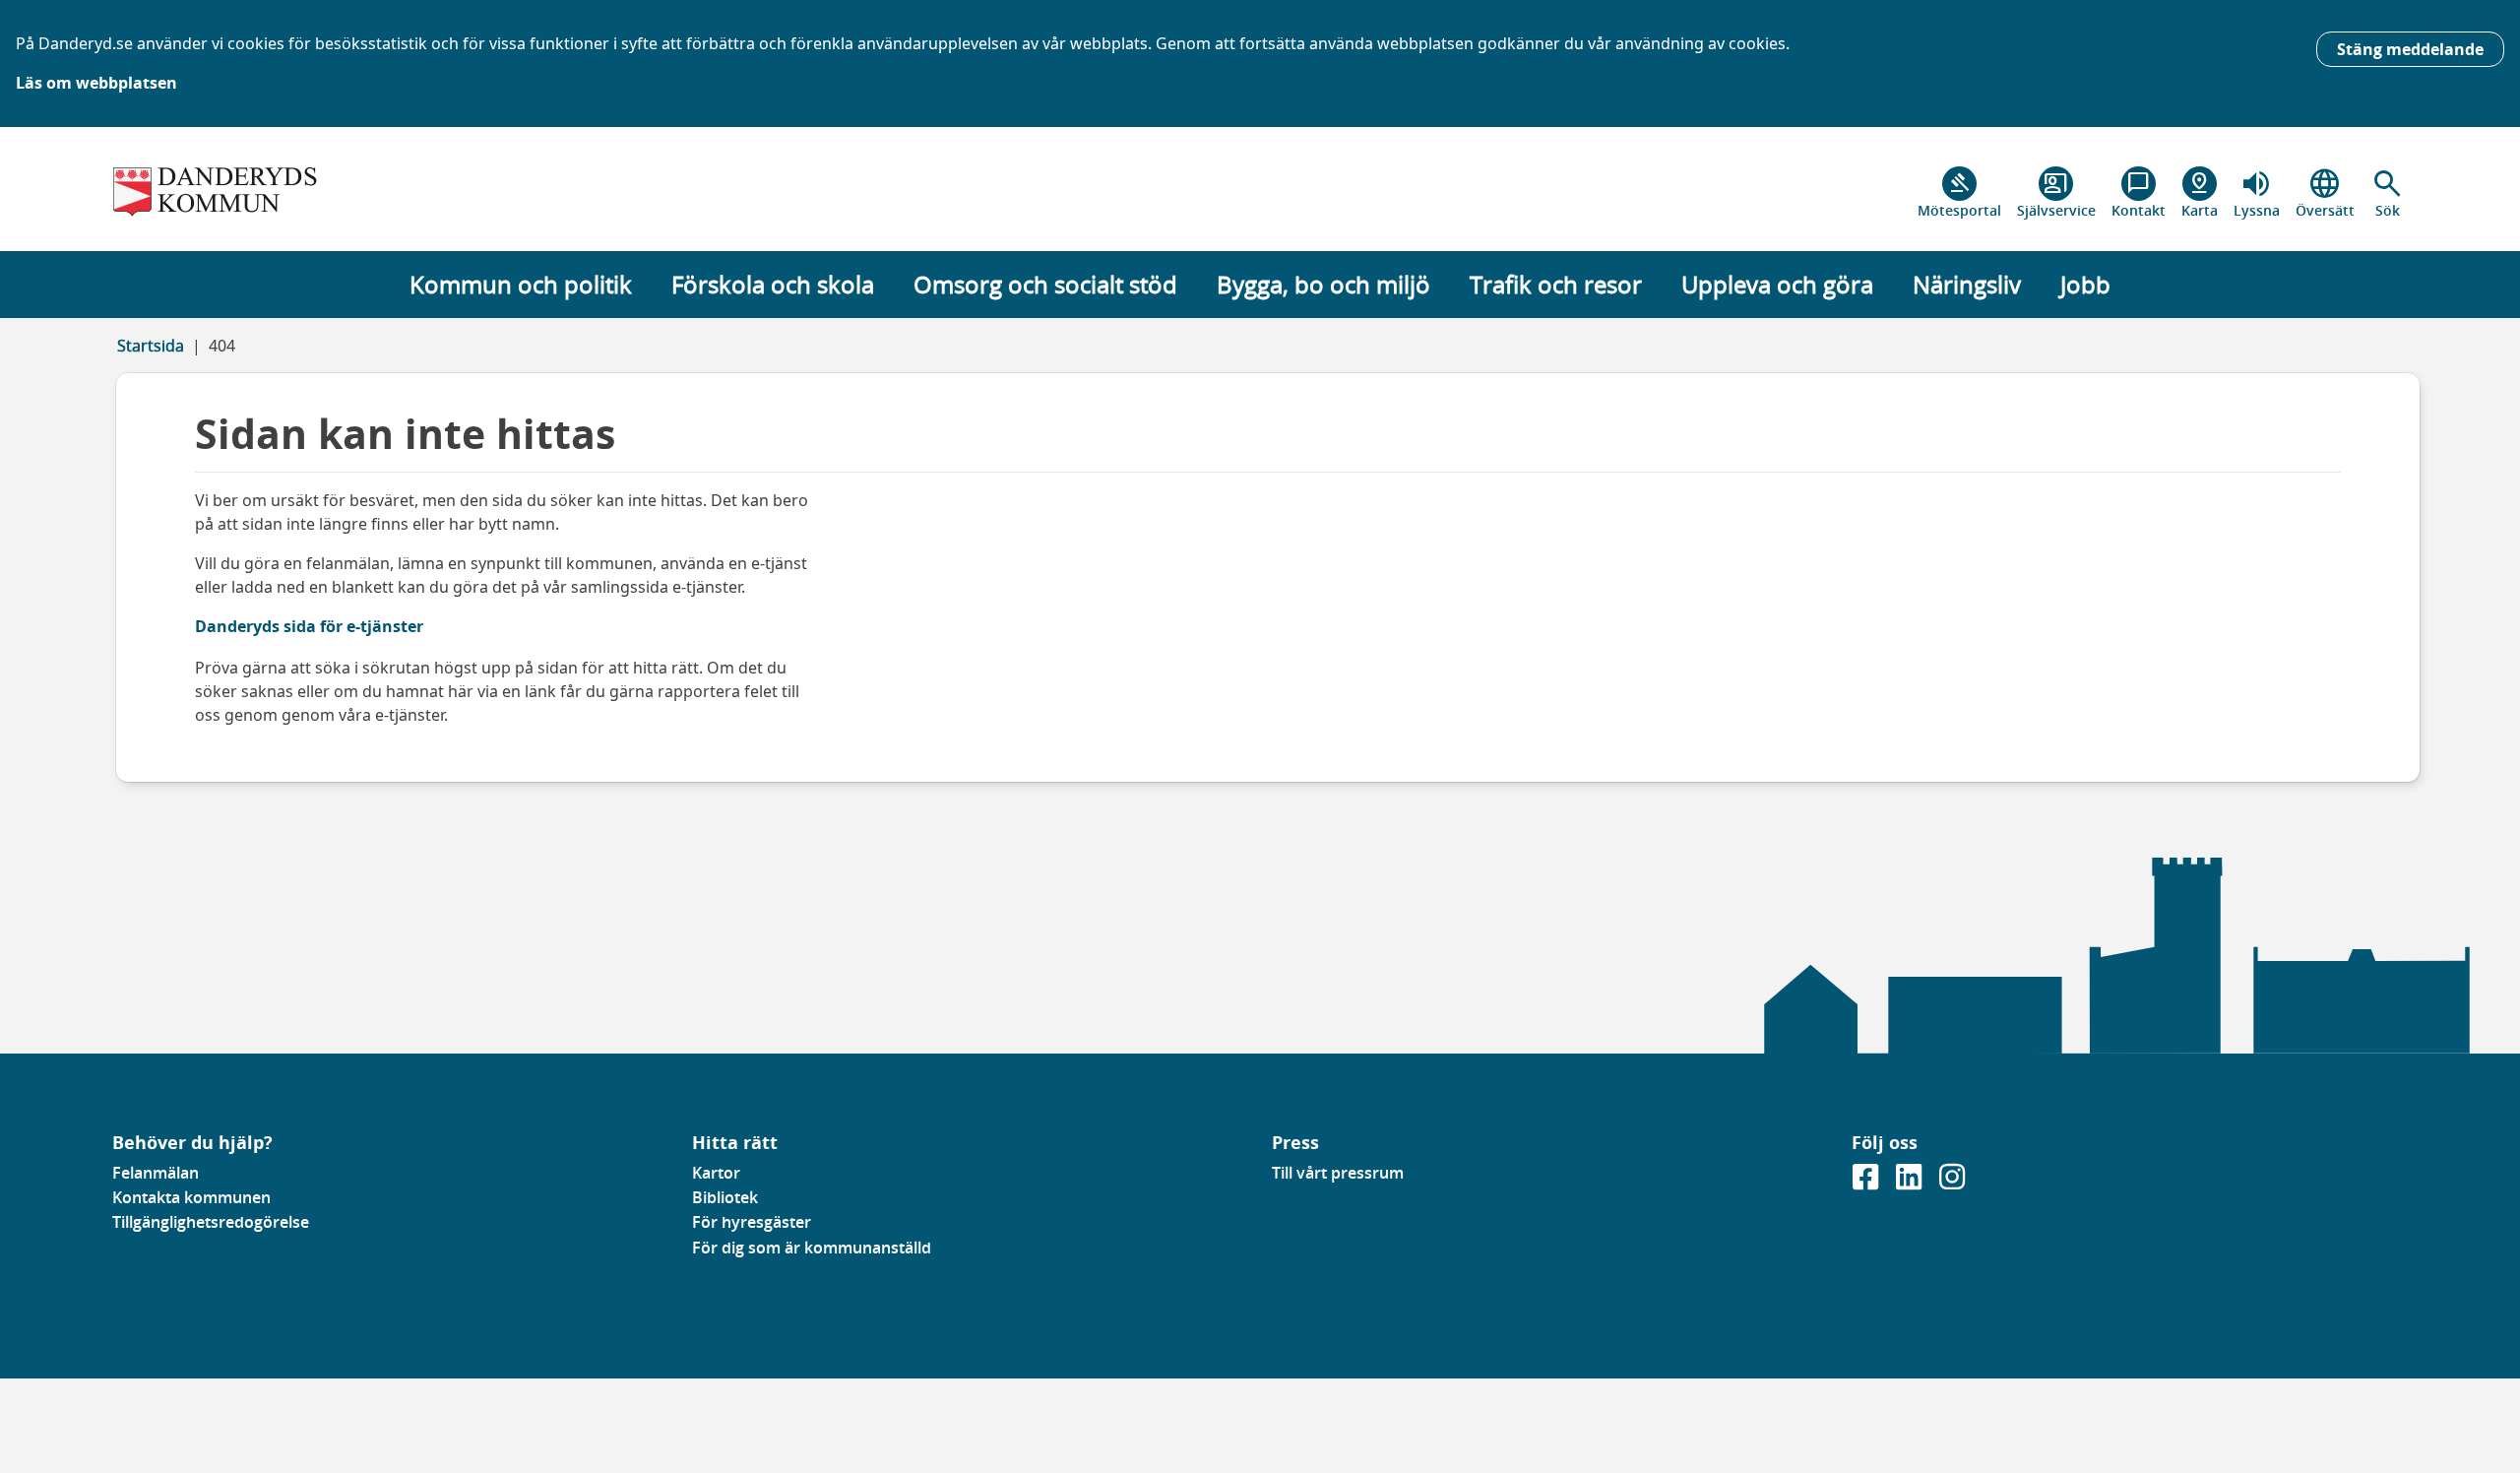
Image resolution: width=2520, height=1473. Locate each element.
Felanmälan (156, 1173)
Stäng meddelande (2410, 49)
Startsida (151, 346)
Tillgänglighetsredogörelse (211, 1222)
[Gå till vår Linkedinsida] (1911, 1183)
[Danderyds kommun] (390, 193)
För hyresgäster (752, 1222)
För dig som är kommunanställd (812, 1248)
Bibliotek (725, 1197)
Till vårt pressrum (1338, 1173)
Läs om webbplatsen (96, 83)
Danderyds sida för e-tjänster (309, 626)
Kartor (716, 1173)
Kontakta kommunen (191, 1197)
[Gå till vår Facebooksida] (1867, 1183)
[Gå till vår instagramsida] (1952, 1183)
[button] (2388, 193)
